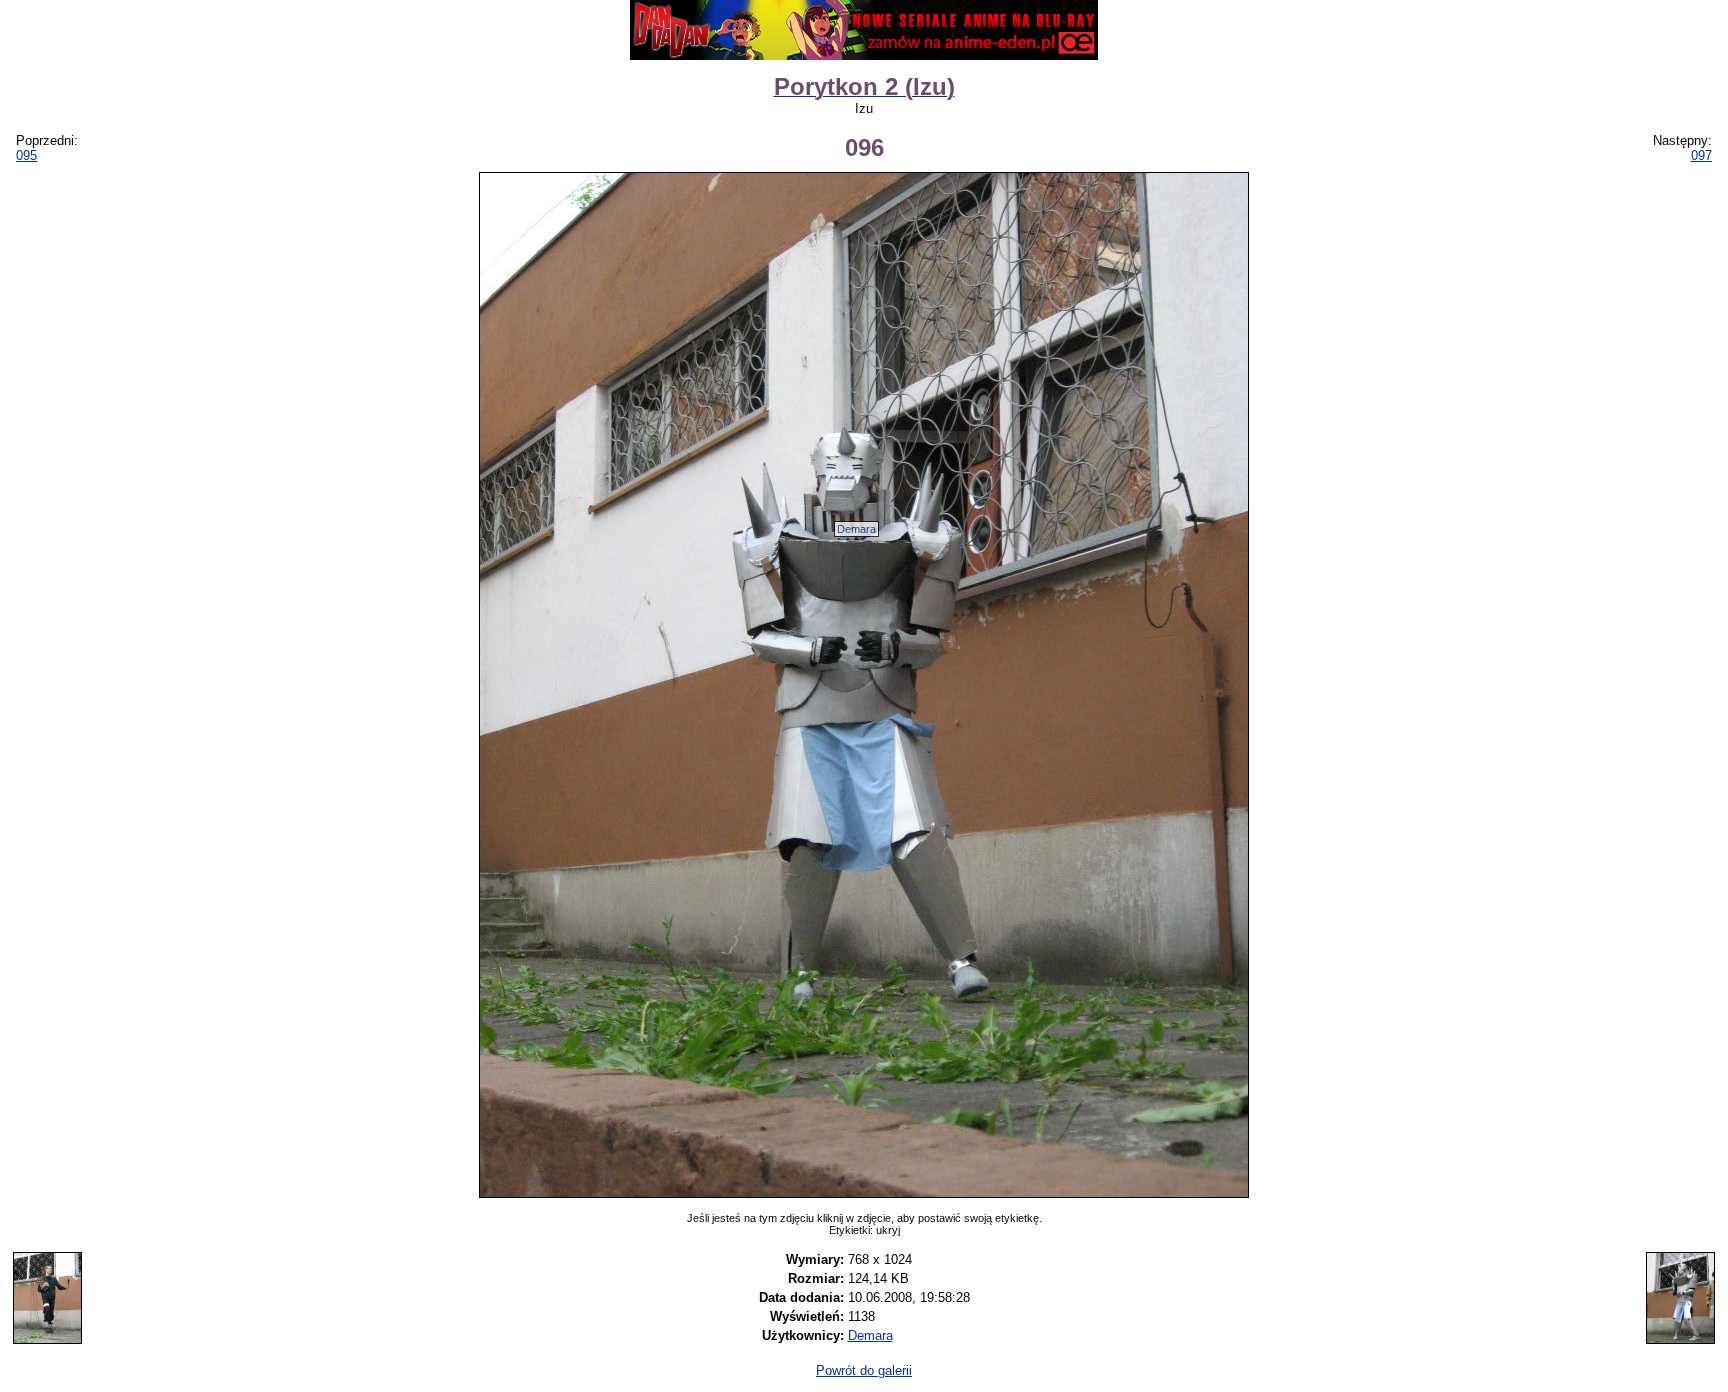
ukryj (888, 1230)
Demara (856, 529)
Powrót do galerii (864, 1370)
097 (1701, 155)
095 (26, 155)
